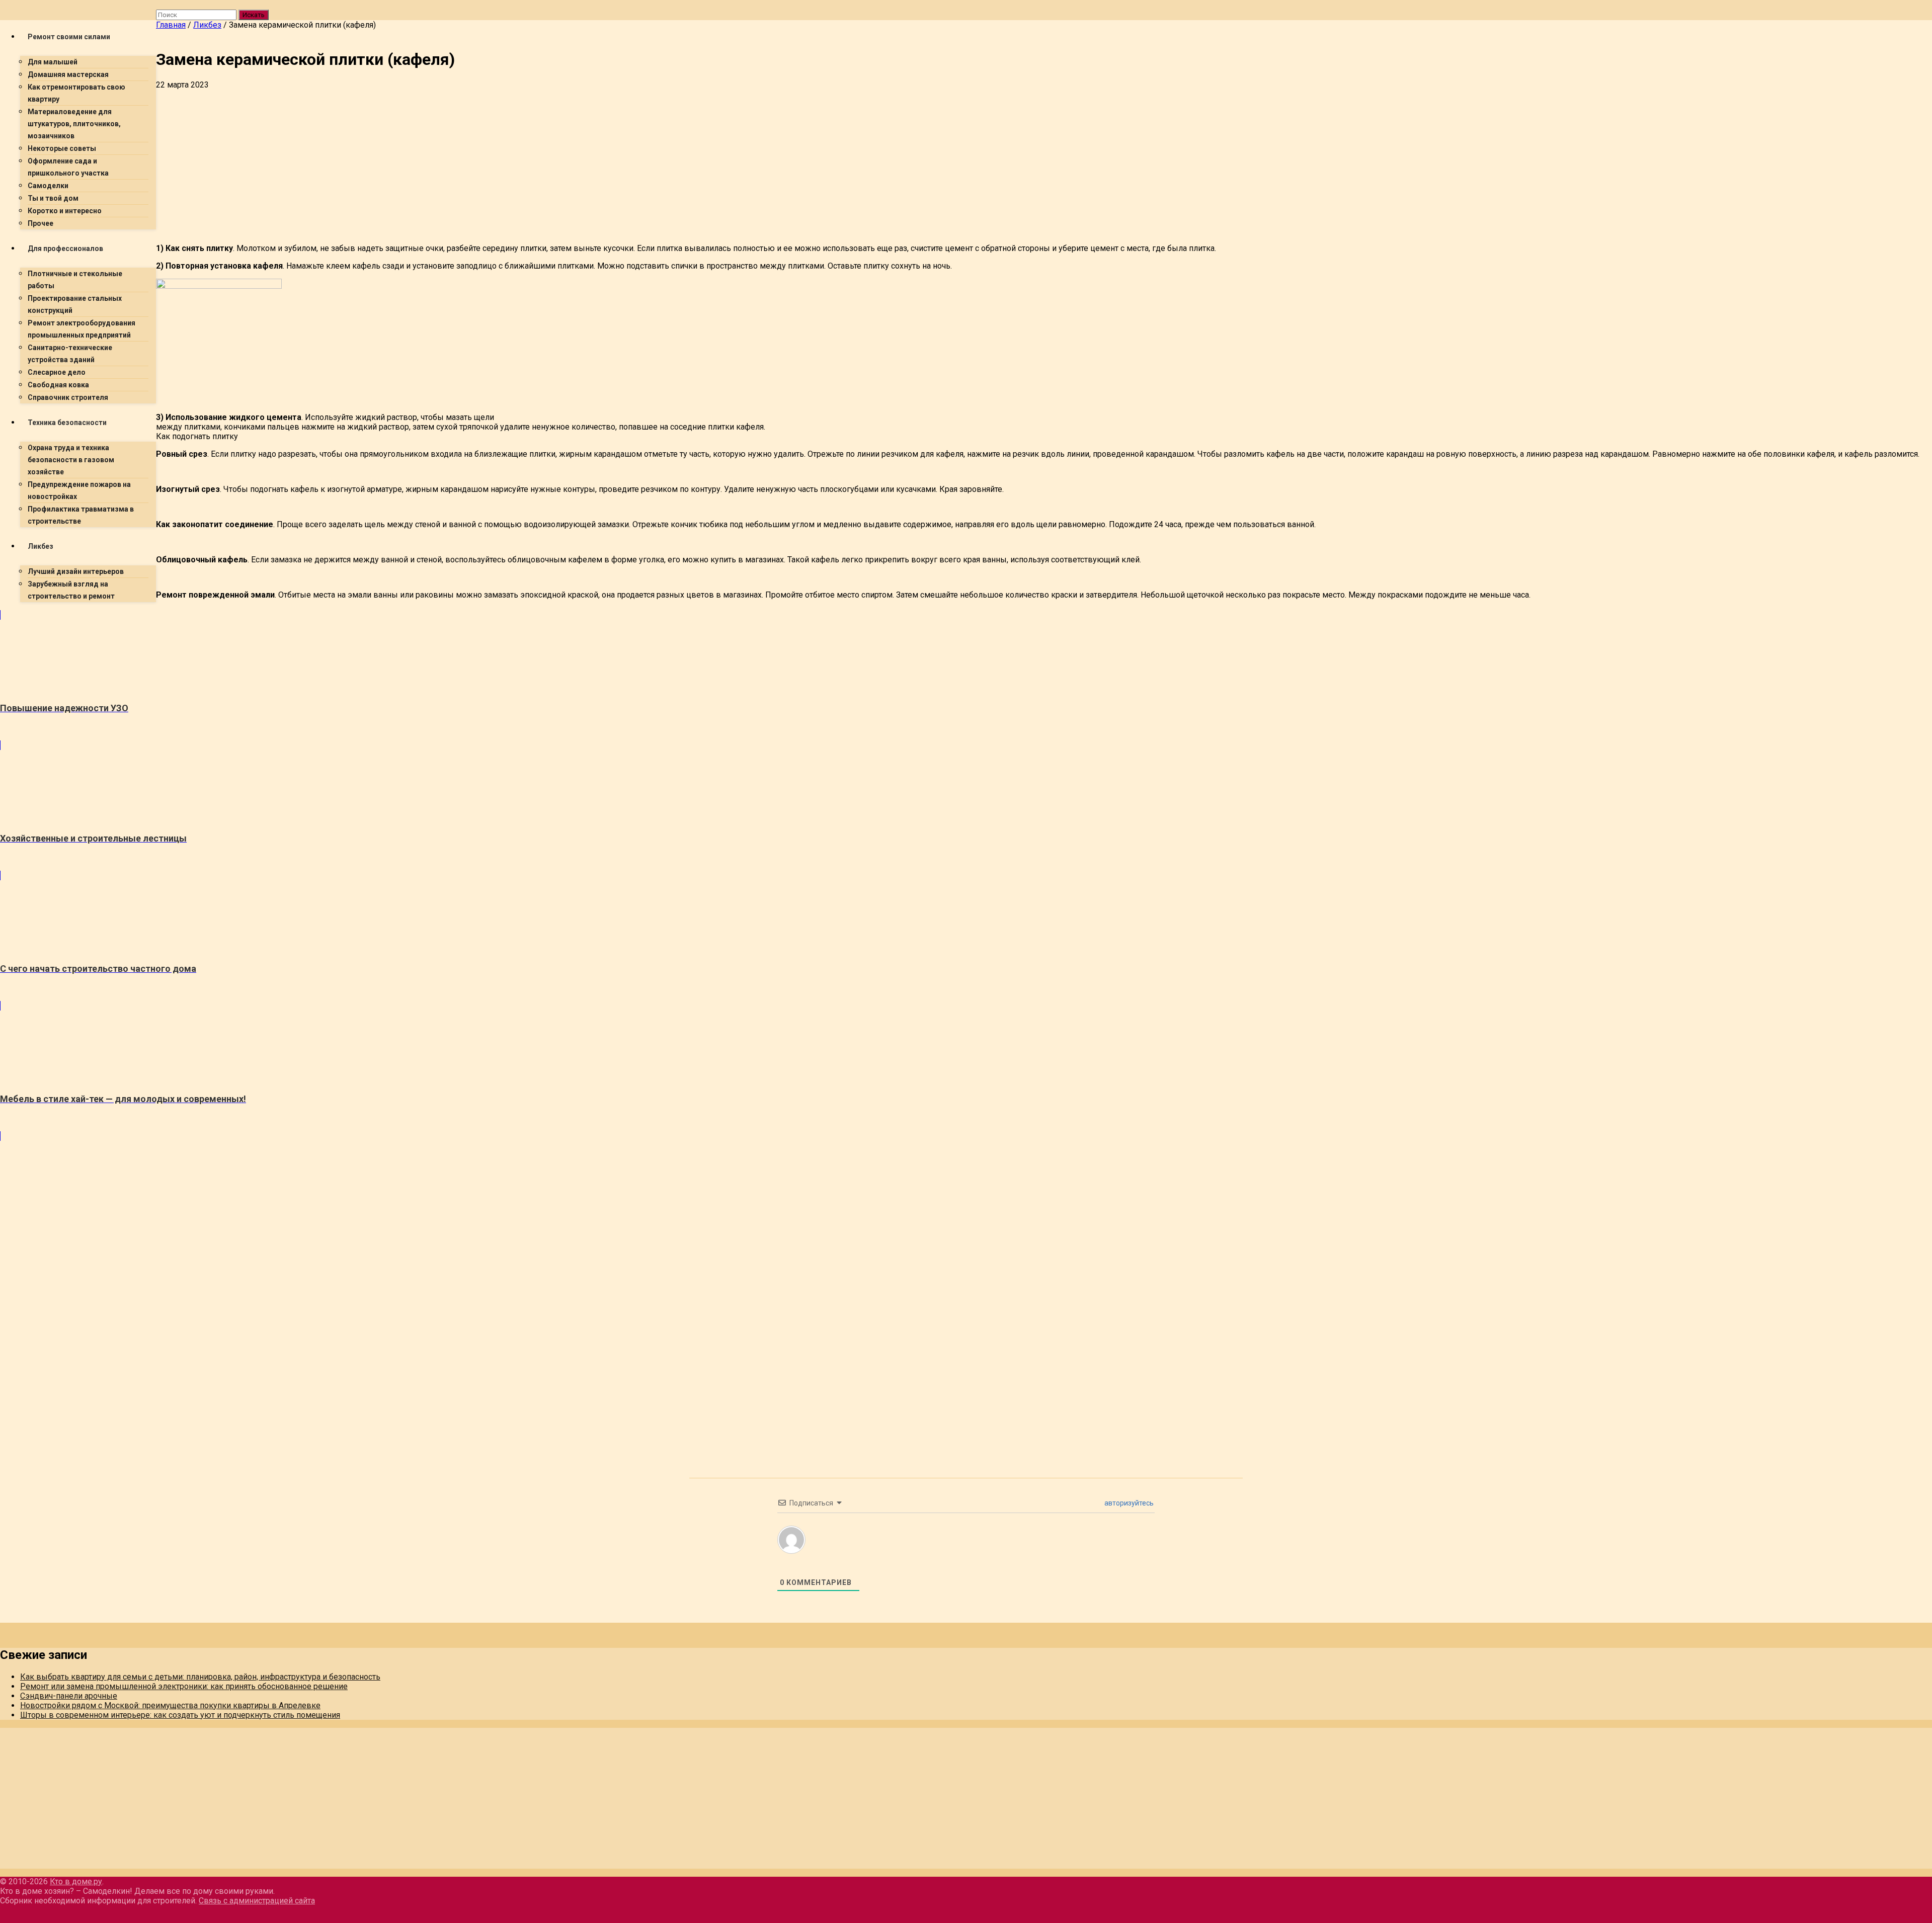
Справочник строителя (68, 397)
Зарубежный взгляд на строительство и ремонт (71, 590)
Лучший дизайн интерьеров (76, 571)
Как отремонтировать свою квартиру (76, 93)
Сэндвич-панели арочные (69, 1696)
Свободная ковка (58, 385)
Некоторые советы (62, 148)
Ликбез (41, 546)
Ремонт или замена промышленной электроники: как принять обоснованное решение (184, 1686)
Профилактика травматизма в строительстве (81, 515)
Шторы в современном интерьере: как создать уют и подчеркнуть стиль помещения (180, 1715)
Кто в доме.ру (76, 1882)
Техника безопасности (67, 423)
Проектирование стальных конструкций (75, 304)
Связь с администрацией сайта (257, 1901)
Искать (254, 15)
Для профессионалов (65, 248)
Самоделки (48, 186)
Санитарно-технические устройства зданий (70, 354)
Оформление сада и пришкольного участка (68, 167)
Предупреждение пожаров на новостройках (79, 490)
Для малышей (53, 62)
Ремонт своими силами (69, 37)
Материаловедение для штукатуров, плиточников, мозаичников (74, 124)
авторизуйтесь (1128, 1503)
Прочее (41, 223)
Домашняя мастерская (68, 74)
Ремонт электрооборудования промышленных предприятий (82, 329)
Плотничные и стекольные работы (75, 280)
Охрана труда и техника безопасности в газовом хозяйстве (71, 460)
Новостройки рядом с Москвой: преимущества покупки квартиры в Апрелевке (170, 1705)
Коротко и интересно (65, 211)
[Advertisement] (458, 165)
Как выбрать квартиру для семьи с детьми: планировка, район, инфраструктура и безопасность (200, 1677)
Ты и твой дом (53, 198)
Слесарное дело (57, 372)
